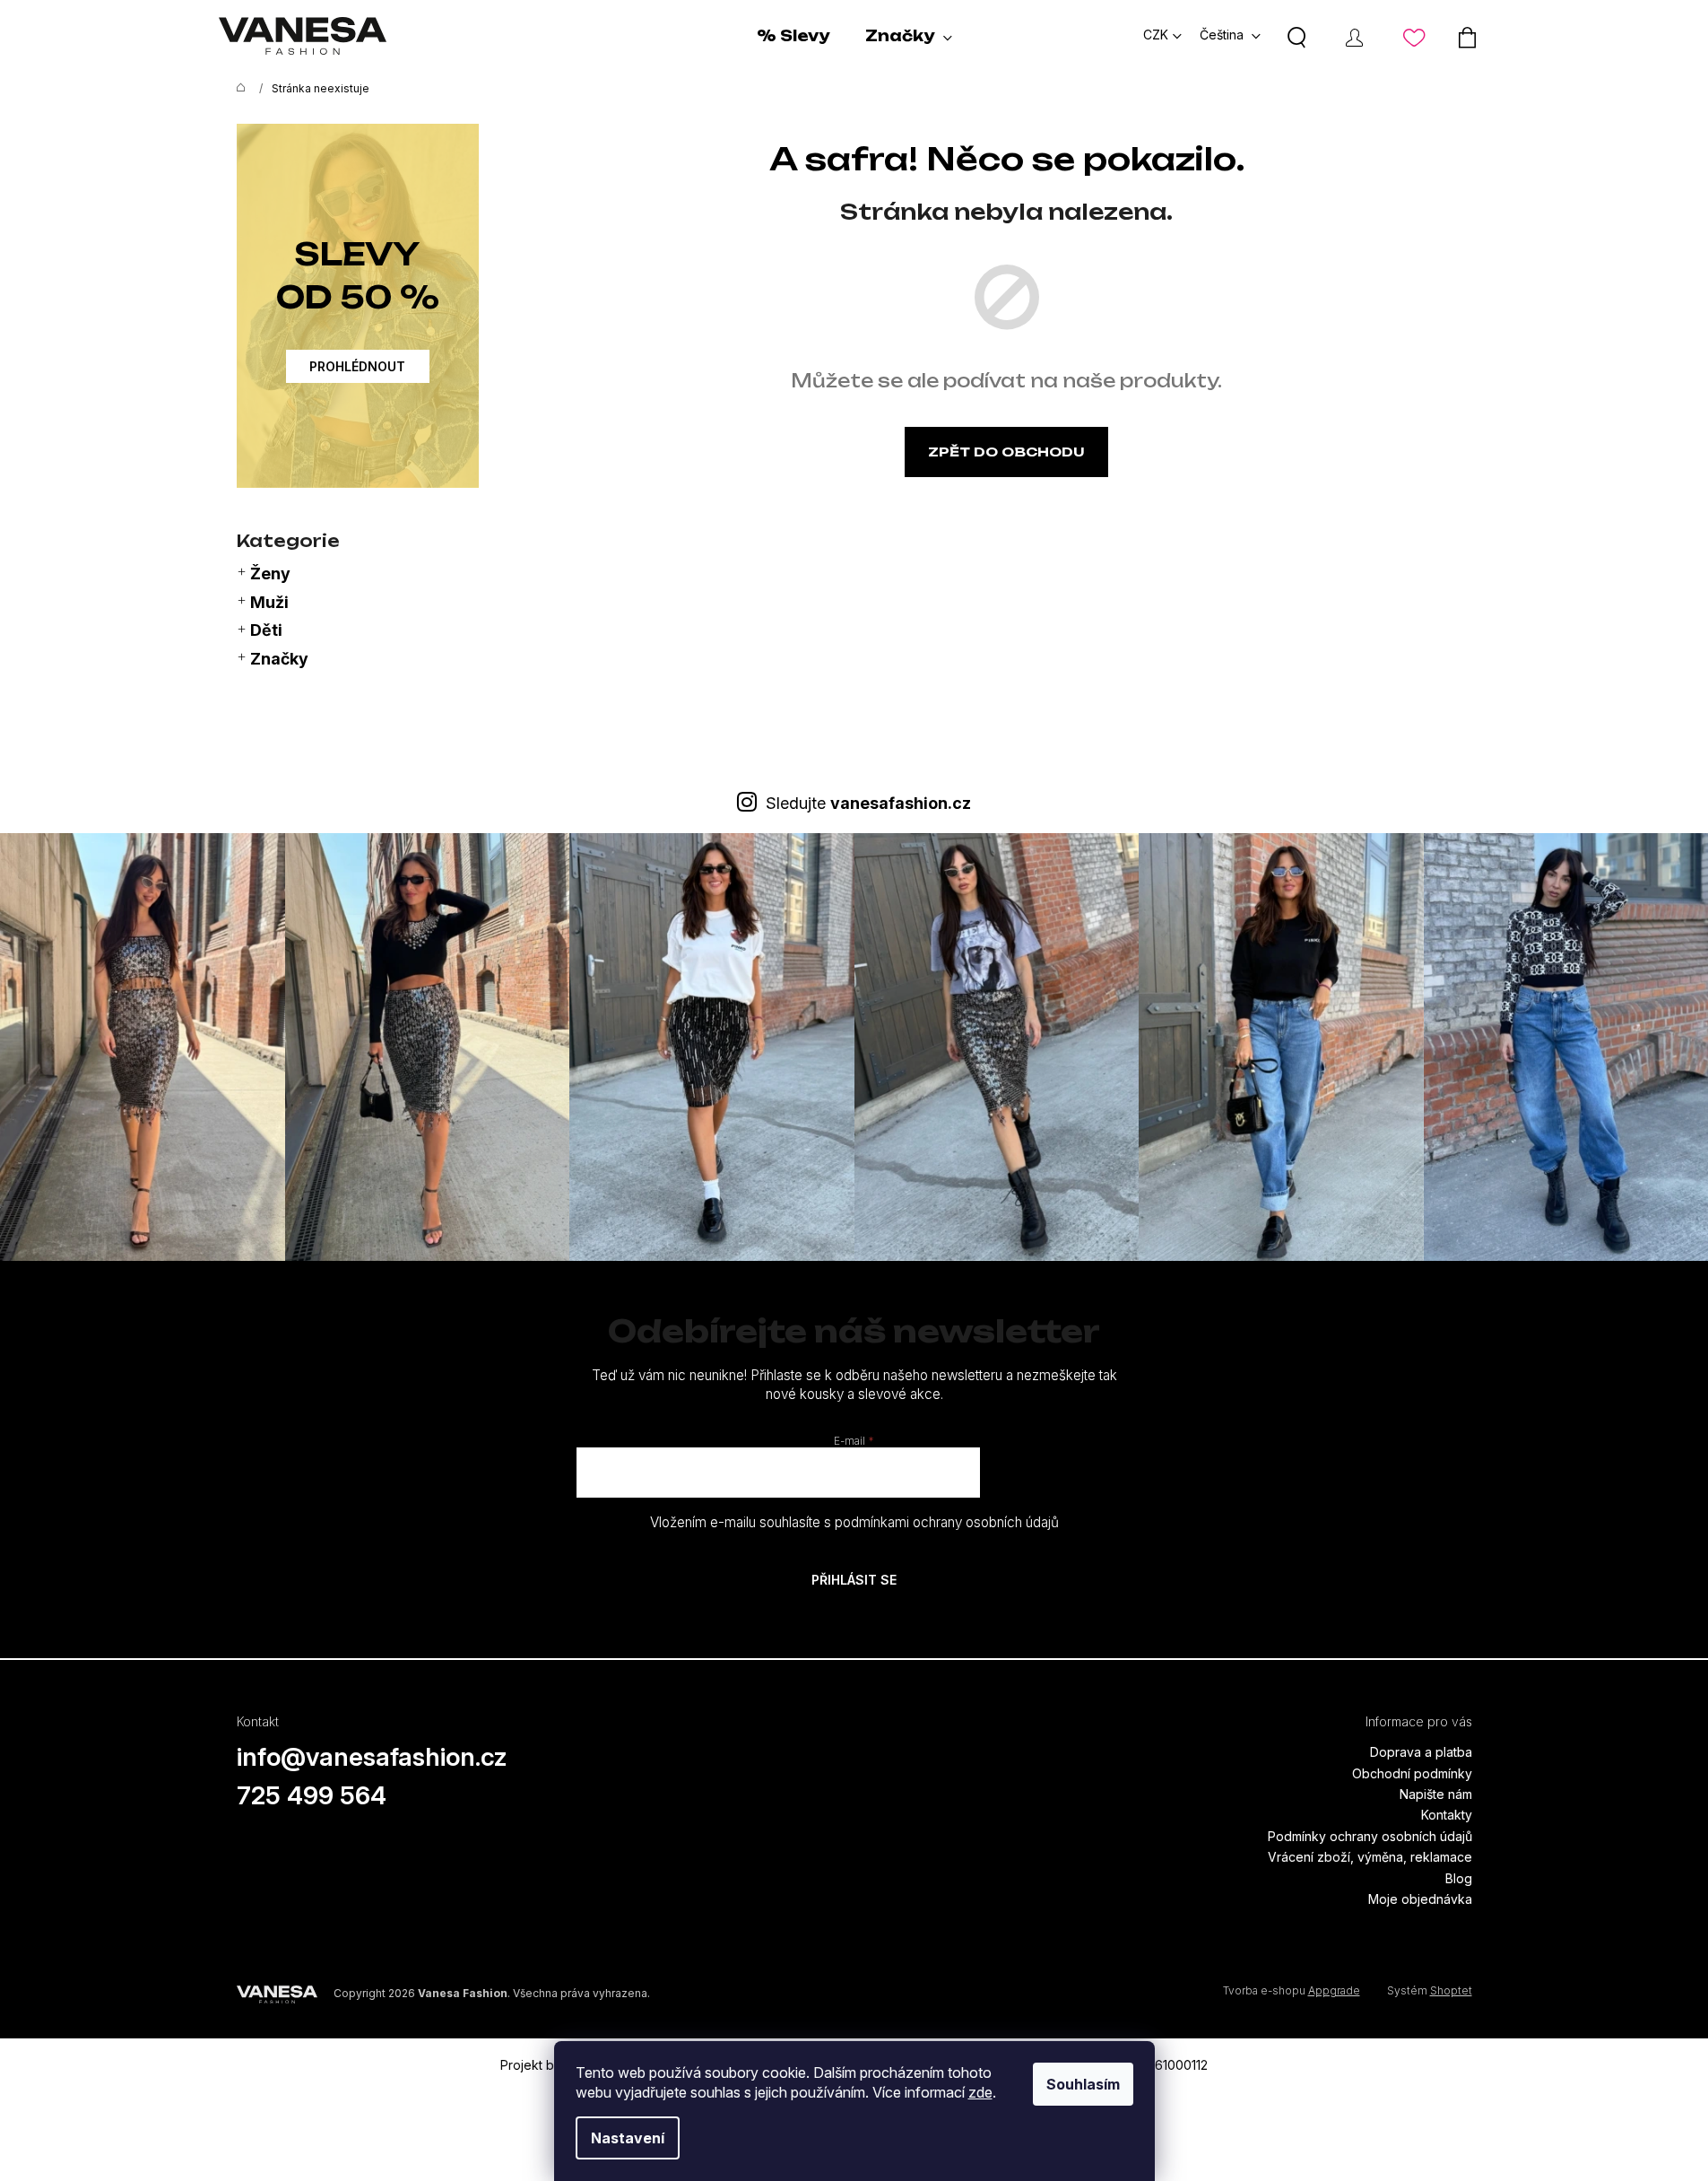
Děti (266, 630)
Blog (1459, 1878)
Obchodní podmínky (1412, 1773)
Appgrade (1334, 1990)
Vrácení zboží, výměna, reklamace (1370, 1857)
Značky (279, 659)
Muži (269, 602)
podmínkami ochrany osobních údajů (947, 1522)
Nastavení (628, 2138)
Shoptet (1451, 1990)
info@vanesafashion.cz (372, 1757)
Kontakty (1447, 1815)
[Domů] (237, 89)
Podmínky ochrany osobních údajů (1370, 1836)
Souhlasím (1083, 2084)
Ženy (270, 573)
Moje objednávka (1420, 1899)
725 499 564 (312, 1795)
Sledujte (868, 803)
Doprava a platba (1421, 1752)
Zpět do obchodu (1006, 452)
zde (980, 2092)
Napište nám (1436, 1794)
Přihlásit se (854, 1580)
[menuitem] (793, 36)
